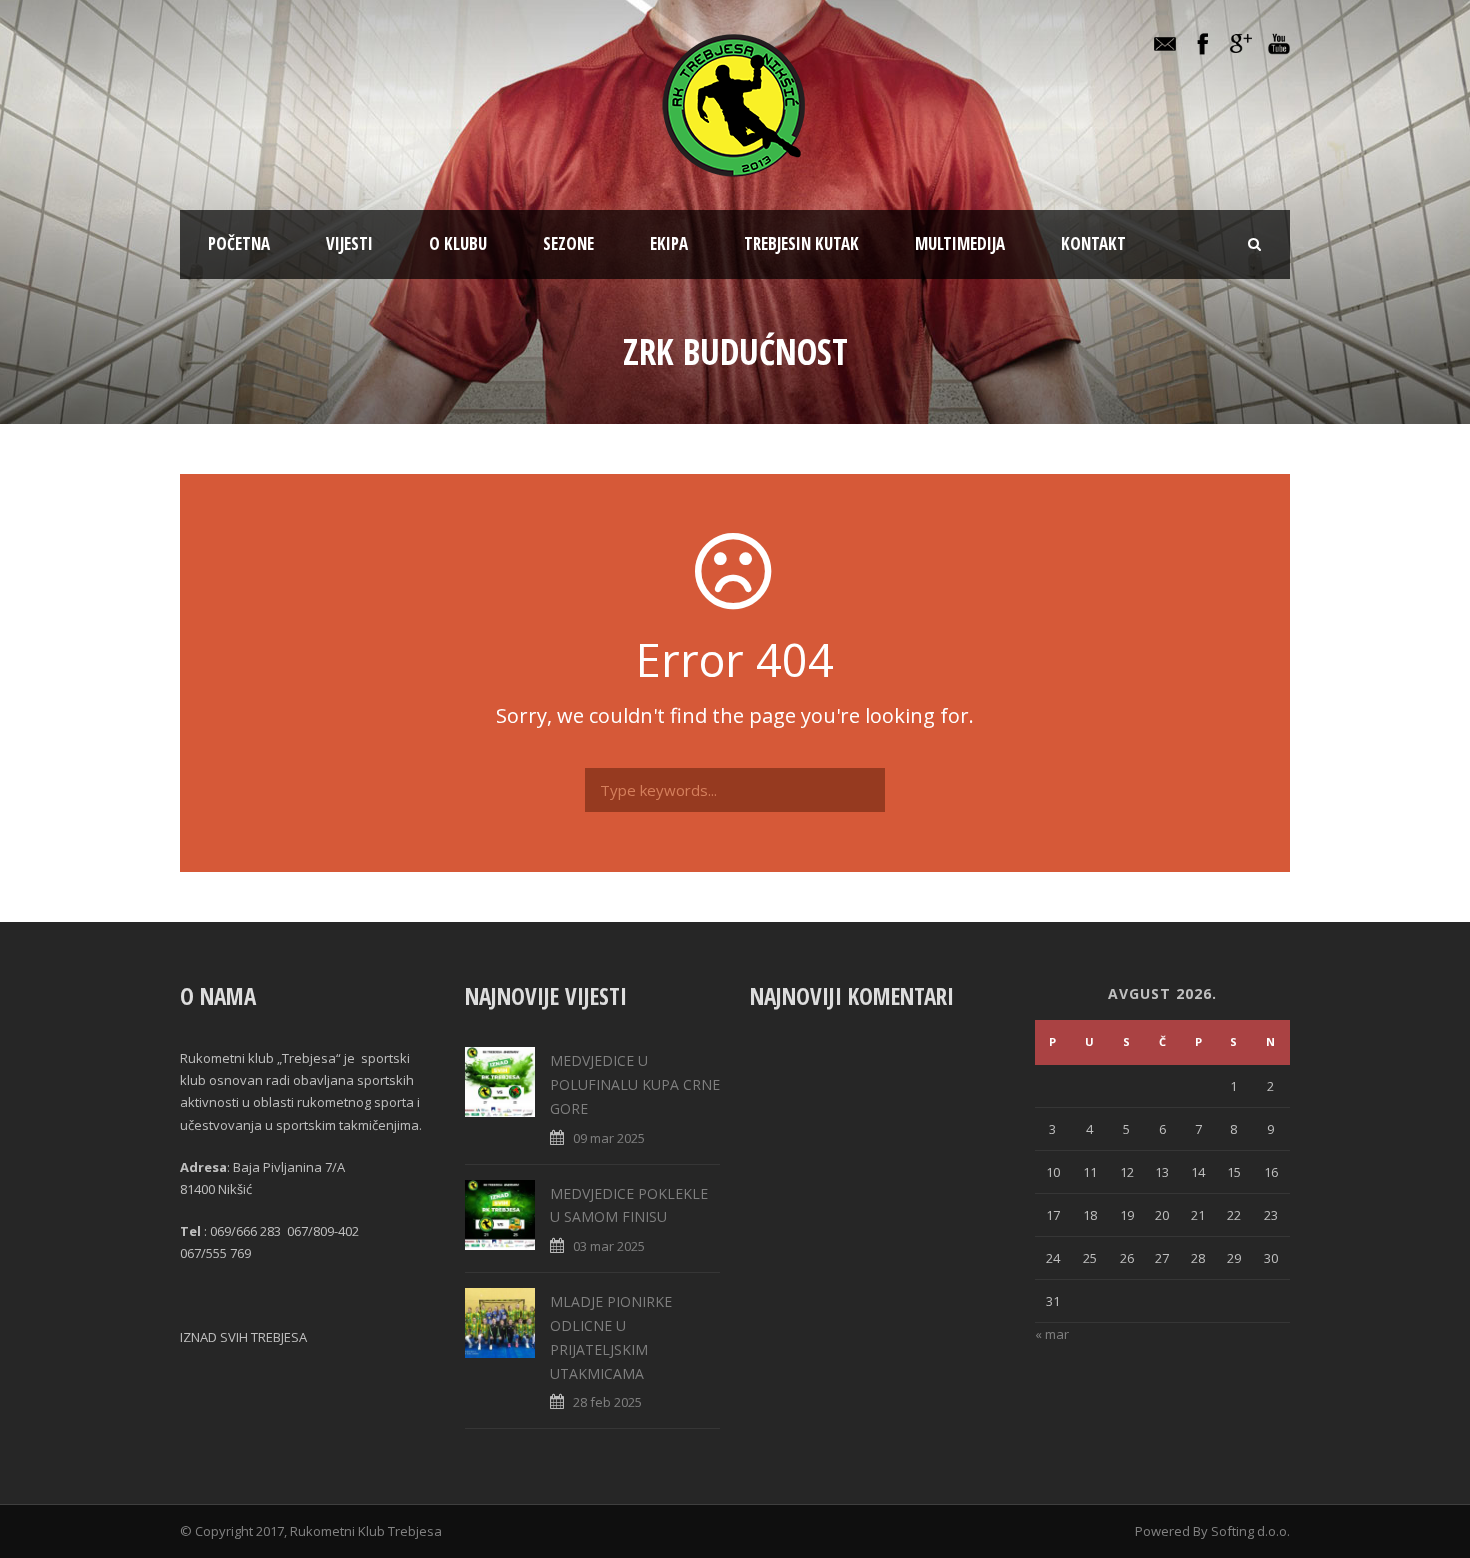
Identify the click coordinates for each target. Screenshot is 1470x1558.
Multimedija (960, 243)
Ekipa (669, 243)
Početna (239, 243)
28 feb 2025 (607, 1402)
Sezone (568, 243)
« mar (1052, 1334)
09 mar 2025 (609, 1138)
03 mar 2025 (609, 1246)
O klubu (458, 243)
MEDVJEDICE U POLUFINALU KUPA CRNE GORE (635, 1084)
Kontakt (1093, 243)
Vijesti (349, 243)
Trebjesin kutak (801, 243)
